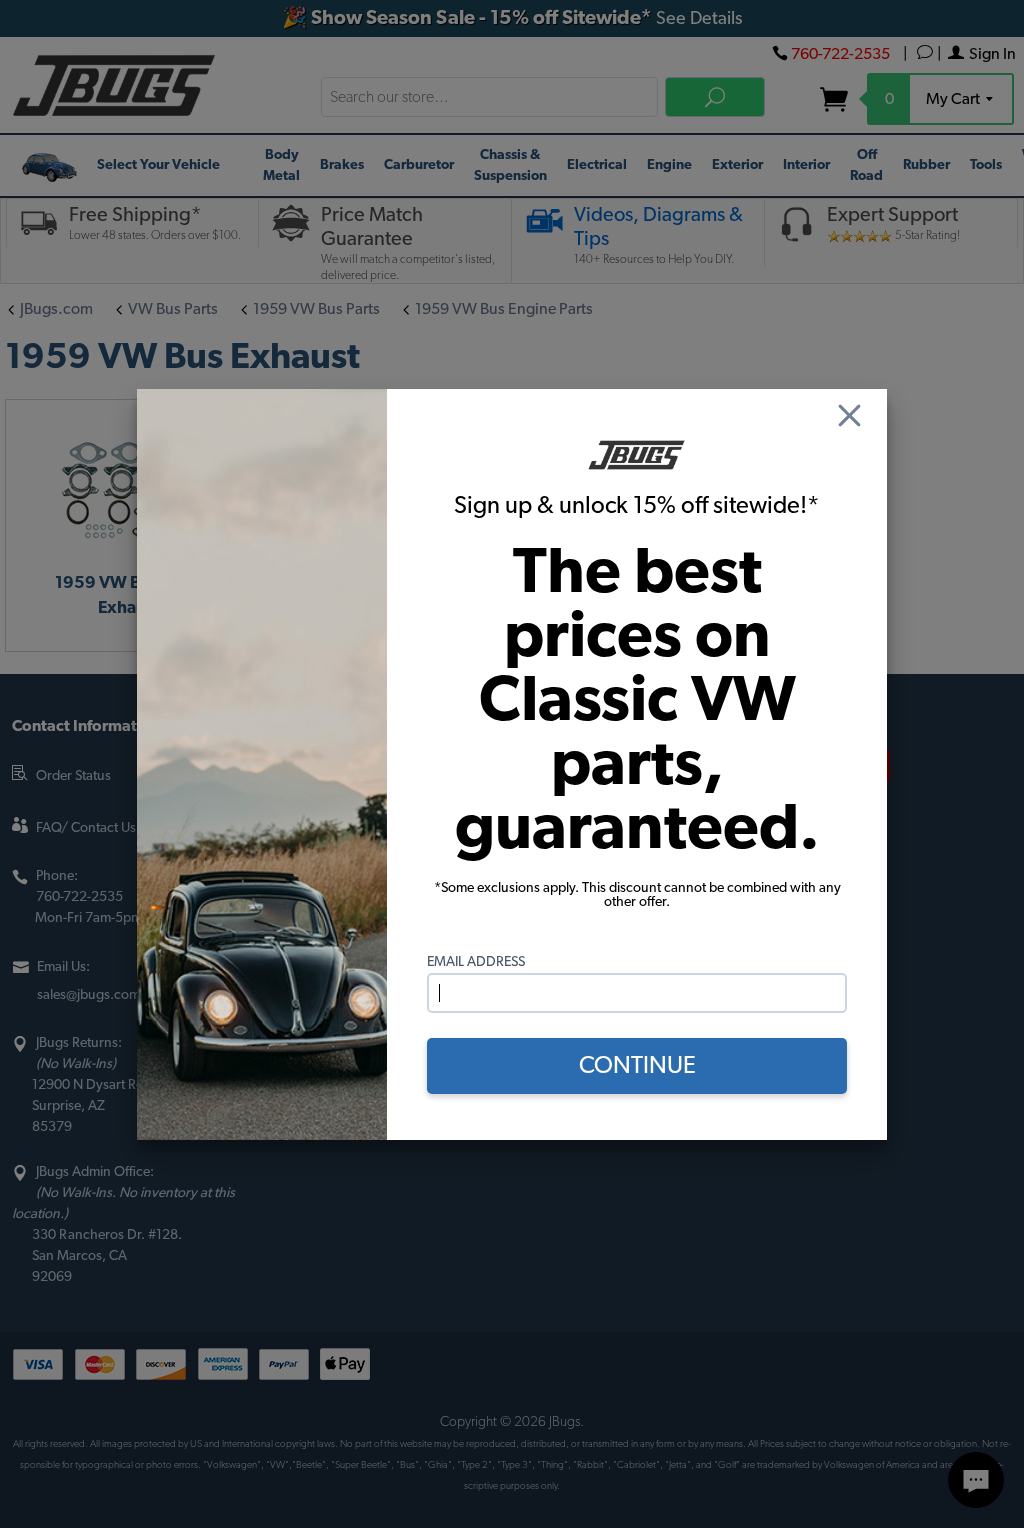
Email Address (476, 962)
